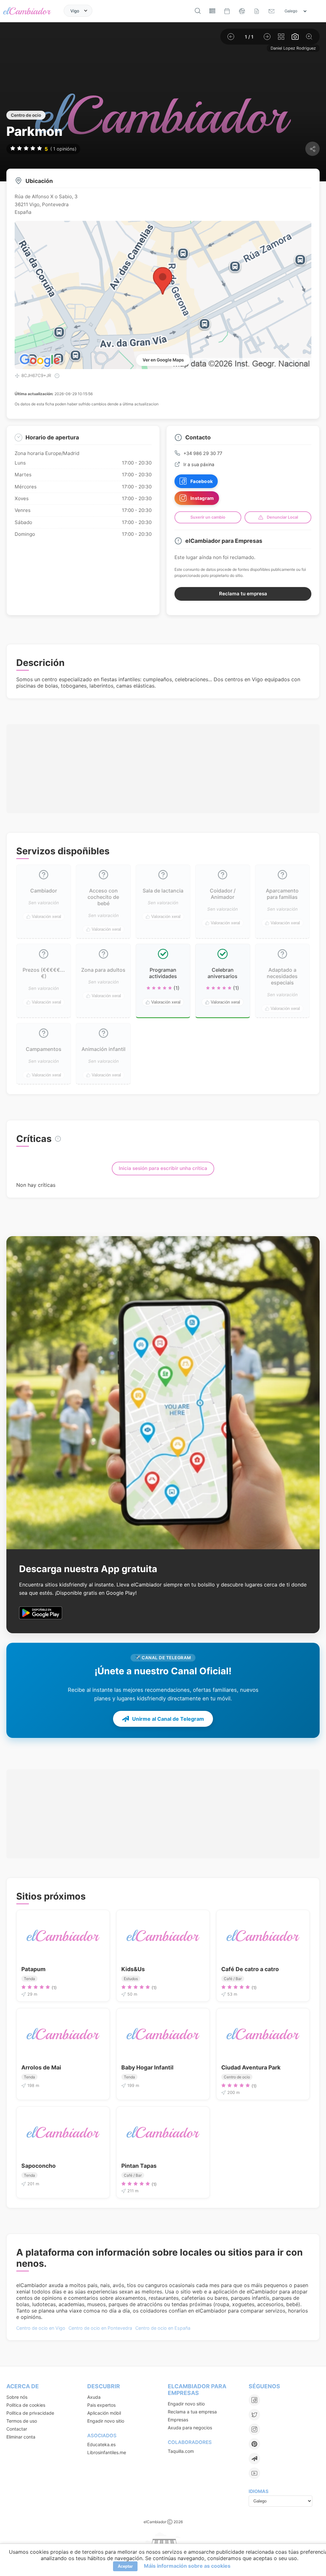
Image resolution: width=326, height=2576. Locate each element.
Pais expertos (101, 2405)
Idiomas (259, 2491)
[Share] (312, 149)
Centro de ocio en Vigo (41, 2328)
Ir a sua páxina (199, 464)
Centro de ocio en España (163, 2328)
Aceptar (125, 2566)
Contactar (17, 2429)
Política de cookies (26, 2405)
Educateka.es (101, 2444)
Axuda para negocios (190, 2428)
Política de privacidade (30, 2413)
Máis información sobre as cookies (187, 2566)
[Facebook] (254, 2400)
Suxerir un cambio (208, 517)
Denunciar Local (282, 517)
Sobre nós (17, 2397)
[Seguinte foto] (267, 37)
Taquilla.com (181, 2451)
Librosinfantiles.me (107, 2452)
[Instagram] (254, 2429)
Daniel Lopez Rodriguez (293, 48)
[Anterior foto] (231, 37)
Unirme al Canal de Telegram (168, 1718)
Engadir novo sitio (106, 2421)
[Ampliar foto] (309, 37)
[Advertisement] (163, 765)
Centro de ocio (26, 115)
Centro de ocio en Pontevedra (100, 2328)
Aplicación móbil (104, 2413)
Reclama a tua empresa (192, 2412)
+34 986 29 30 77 (203, 453)
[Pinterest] (254, 2444)
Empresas (178, 2420)
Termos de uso (22, 2421)
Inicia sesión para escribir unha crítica (163, 1168)
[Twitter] (254, 2415)
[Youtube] (254, 2473)
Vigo (75, 10)
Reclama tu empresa (243, 594)
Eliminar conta (21, 2437)
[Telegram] (254, 2459)
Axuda (94, 2397)
